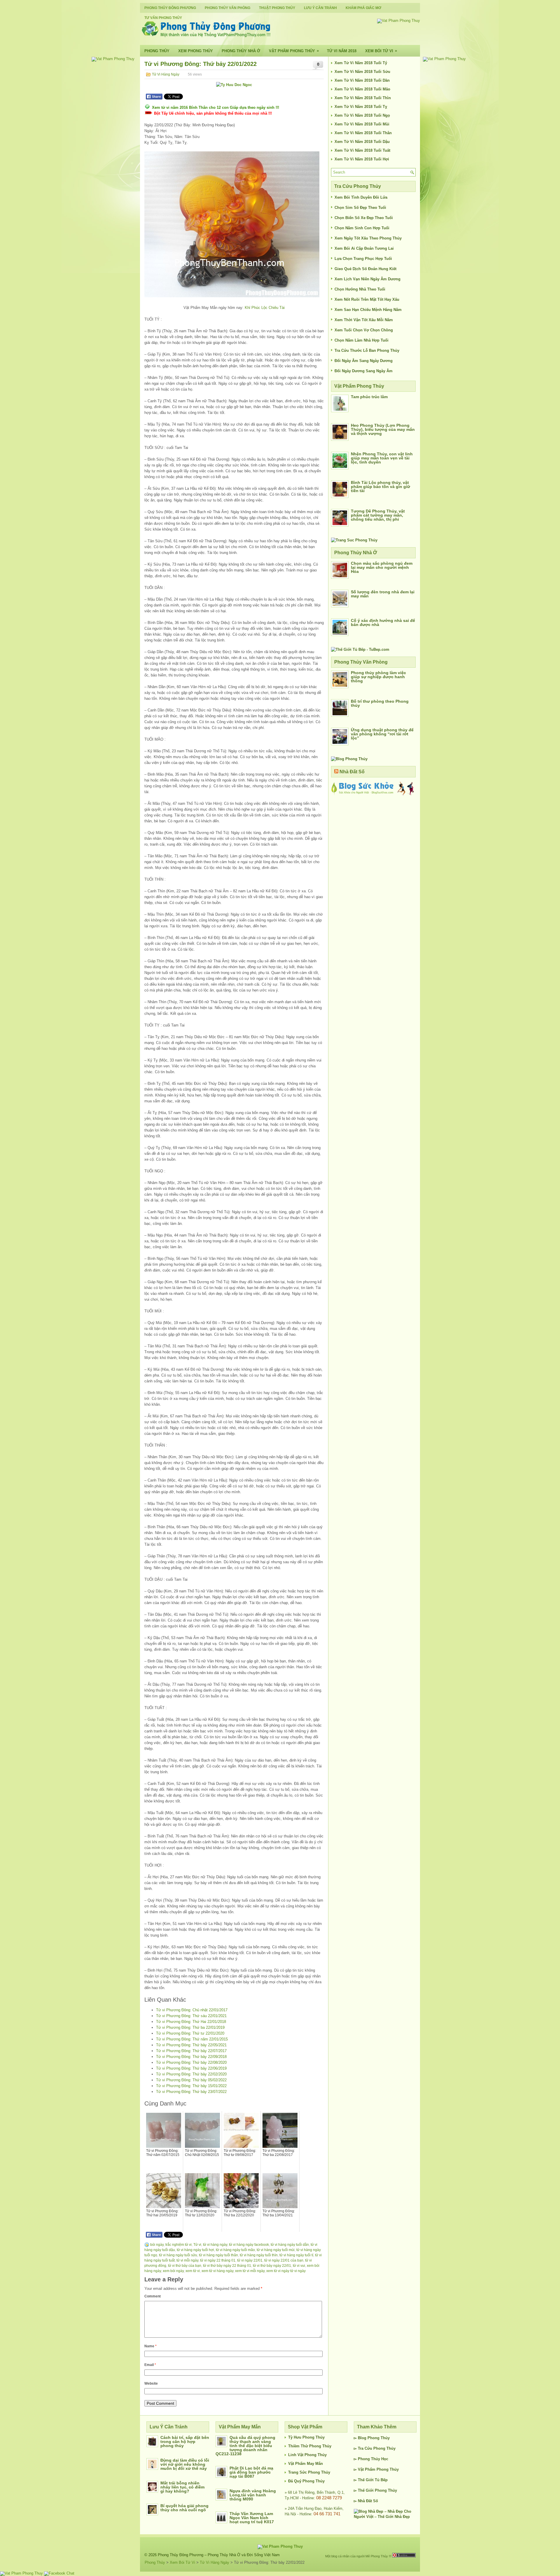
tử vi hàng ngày (215, 2245)
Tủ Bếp (381, 2480)
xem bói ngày (173, 2271)
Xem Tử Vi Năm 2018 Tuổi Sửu (362, 72)
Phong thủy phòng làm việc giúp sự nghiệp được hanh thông (378, 677)
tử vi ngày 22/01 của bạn (284, 2260)
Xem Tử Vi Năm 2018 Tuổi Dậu (362, 142)
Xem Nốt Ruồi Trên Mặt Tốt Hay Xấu (367, 299)
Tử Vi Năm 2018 (342, 51)
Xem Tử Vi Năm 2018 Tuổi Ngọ (362, 115)
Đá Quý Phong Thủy (306, 2481)
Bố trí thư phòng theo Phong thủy (380, 703)
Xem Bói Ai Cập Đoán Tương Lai (364, 248)
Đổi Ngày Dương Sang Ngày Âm (364, 371)
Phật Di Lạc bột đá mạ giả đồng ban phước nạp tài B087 (251, 2472)
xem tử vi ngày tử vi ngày (286, 2271)
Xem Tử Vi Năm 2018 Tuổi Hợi (362, 159)
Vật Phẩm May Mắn (306, 2464)
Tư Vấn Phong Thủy (163, 18)
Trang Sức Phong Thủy (309, 2472)
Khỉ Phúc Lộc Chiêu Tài (265, 308)
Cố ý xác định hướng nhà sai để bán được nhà (383, 622)
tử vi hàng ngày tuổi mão (235, 2250)
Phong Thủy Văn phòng (228, 8)
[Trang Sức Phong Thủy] (354, 540)
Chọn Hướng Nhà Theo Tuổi (360, 289)
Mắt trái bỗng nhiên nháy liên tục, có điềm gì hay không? (182, 2487)
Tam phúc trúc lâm (369, 397)
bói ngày (157, 2245)
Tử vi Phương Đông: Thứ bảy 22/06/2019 (191, 2068)
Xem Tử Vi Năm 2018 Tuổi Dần (362, 80)
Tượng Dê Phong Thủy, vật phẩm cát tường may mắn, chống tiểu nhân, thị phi (378, 515)
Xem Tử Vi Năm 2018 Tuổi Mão (362, 89)
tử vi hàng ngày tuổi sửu (178, 2255)
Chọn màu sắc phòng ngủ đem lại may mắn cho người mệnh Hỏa (382, 567)
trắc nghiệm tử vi (178, 2245)
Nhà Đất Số (352, 772)
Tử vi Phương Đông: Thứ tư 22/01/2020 (190, 2033)
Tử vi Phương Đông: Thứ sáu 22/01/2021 (191, 2016)
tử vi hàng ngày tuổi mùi (276, 2250)
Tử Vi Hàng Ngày (166, 74)
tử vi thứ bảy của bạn (185, 2266)
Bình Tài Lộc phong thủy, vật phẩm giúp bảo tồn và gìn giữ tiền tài (380, 487)
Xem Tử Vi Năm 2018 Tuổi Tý (361, 63)
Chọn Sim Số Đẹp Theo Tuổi (360, 208)
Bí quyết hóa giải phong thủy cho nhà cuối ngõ (184, 2508)
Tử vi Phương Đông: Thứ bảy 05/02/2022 (191, 2080)
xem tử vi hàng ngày (217, 2271)
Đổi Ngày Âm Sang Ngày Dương (364, 361)
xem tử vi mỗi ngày (250, 2271)
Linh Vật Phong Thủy (307, 2455)
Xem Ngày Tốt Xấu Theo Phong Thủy (368, 238)
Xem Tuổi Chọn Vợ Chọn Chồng (364, 330)
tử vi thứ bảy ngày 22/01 (272, 2266)
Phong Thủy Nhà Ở (241, 51)
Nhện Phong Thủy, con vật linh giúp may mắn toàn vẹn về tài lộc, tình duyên (382, 458)
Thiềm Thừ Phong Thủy (310, 2446)
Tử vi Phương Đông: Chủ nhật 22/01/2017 (192, 2010)
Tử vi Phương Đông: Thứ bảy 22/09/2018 (191, 2057)
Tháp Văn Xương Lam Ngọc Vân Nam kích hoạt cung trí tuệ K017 (252, 2518)
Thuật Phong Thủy (277, 8)
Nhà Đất (365, 2501)
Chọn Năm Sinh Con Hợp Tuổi (362, 228)
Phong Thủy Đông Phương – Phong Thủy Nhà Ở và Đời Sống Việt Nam (219, 2555)
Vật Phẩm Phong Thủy (294, 51)
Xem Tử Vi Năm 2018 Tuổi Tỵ (361, 107)
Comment (153, 2296)
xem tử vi (193, 2271)
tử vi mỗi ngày (187, 2260)
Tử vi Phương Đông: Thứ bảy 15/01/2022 (191, 2086)
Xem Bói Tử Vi (381, 51)
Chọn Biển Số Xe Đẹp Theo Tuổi (364, 218)
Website (151, 2383)
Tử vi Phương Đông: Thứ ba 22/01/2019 (190, 2027)
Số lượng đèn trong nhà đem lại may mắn (383, 594)
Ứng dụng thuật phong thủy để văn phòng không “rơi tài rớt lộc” (382, 734)
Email (150, 2365)
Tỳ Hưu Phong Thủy (306, 2437)
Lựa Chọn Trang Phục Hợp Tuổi (363, 259)
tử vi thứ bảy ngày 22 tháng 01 (227, 2266)
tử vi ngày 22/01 (250, 2260)
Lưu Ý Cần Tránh (320, 8)
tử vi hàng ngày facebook (249, 2245)
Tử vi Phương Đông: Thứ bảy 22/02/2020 (191, 2074)
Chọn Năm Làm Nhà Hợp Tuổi (362, 340)
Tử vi (197, 2245)
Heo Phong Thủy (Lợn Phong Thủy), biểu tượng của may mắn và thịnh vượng (383, 429)
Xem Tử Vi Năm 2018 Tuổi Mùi (362, 124)
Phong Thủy (157, 51)
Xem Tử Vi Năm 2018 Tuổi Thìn (363, 98)
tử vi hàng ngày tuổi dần (290, 2245)
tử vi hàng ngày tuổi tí (296, 2255)
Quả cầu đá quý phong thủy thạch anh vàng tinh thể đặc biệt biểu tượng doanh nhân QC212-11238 (245, 2446)
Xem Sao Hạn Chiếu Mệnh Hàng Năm (368, 310)
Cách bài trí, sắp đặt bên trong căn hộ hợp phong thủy (185, 2442)
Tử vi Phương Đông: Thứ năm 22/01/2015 (192, 2039)
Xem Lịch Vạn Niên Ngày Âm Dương (367, 279)
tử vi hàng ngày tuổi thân (218, 2255)
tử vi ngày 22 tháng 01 (218, 2260)
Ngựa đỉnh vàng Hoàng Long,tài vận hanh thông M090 (253, 2495)
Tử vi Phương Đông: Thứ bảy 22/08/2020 (191, 2062)
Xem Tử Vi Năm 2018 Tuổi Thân (363, 133)
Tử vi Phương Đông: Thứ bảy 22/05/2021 (191, 2045)
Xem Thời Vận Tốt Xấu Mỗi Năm (364, 320)
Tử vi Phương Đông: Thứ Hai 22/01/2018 (191, 2022)
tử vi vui (299, 2266)
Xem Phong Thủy (196, 51)
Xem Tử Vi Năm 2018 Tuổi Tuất (362, 150)
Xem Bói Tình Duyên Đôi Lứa (361, 197)
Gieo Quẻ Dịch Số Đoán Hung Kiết (365, 269)
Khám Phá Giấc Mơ (363, 8)
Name (150, 2346)
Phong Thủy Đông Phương (170, 8)
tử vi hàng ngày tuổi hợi (195, 2250)
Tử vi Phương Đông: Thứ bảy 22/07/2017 (191, 2051)
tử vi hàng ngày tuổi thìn (259, 2255)
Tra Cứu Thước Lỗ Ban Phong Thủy (367, 350)
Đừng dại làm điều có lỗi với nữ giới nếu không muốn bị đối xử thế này (185, 2464)
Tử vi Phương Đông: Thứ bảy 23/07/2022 (191, 2092)
